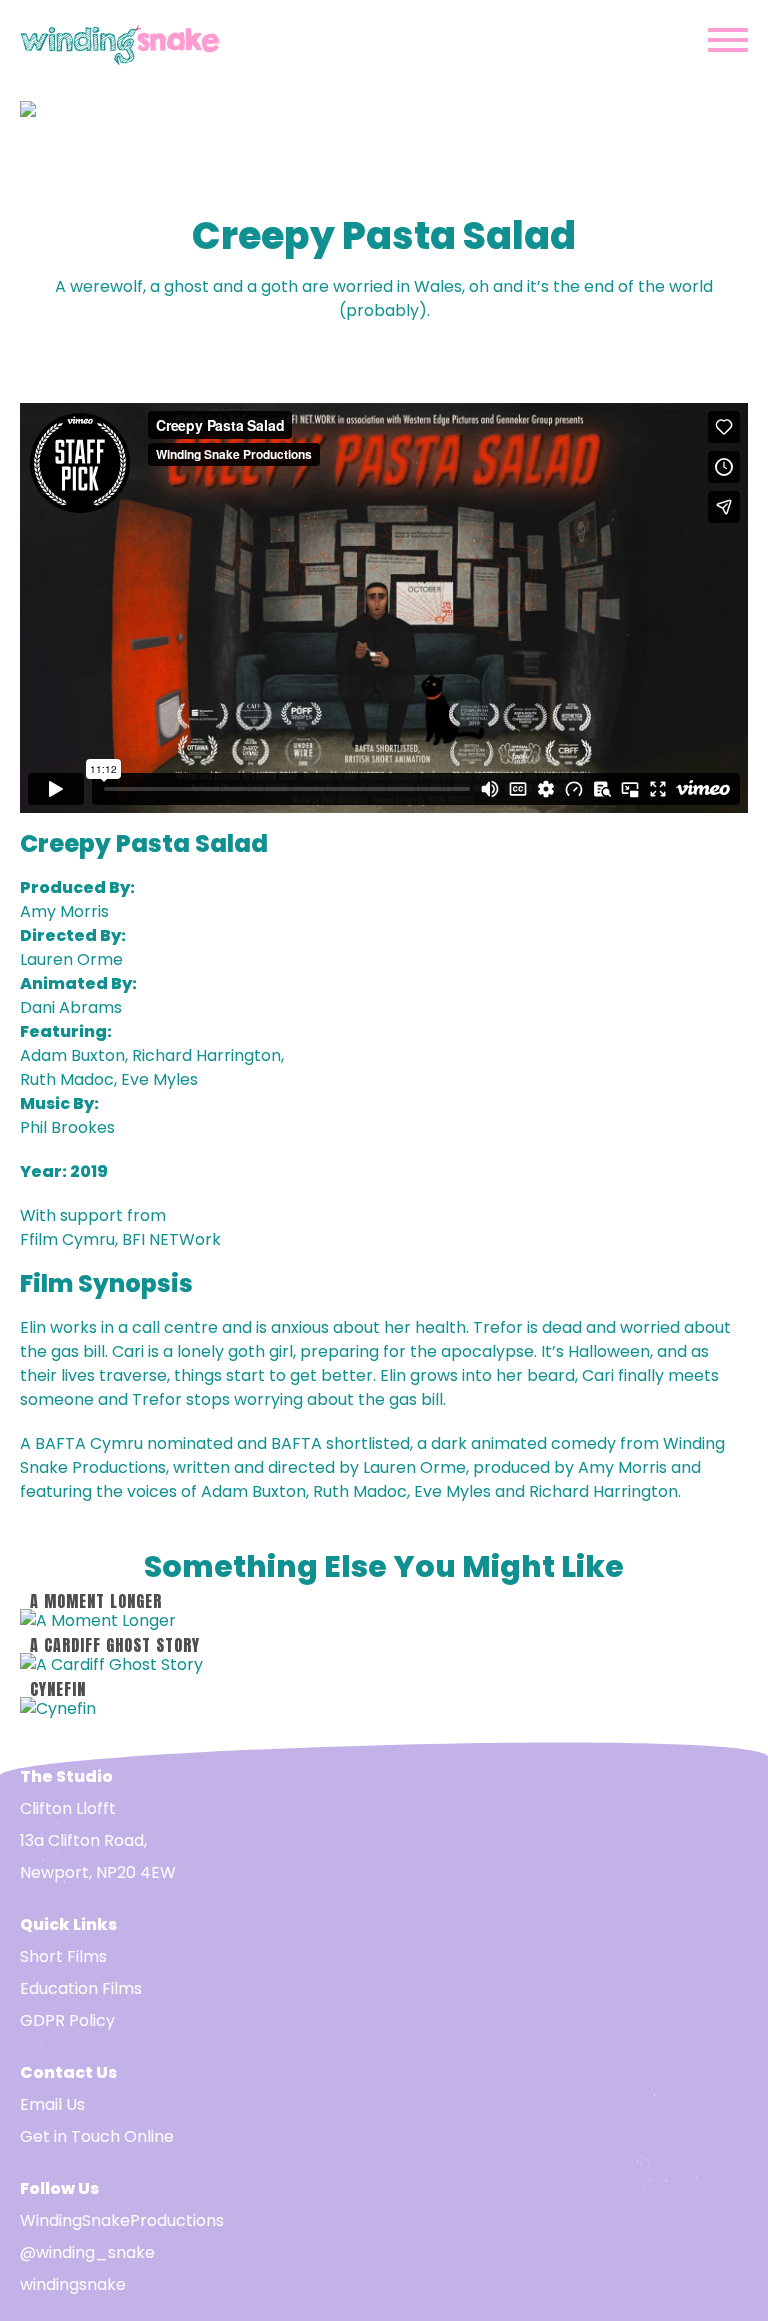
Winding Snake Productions (120, 40)
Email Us (52, 2104)
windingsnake (73, 2284)
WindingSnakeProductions (122, 2220)
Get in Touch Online (97, 2136)
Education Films (81, 1988)
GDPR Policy (67, 2020)
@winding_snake (87, 2252)
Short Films (63, 1956)
